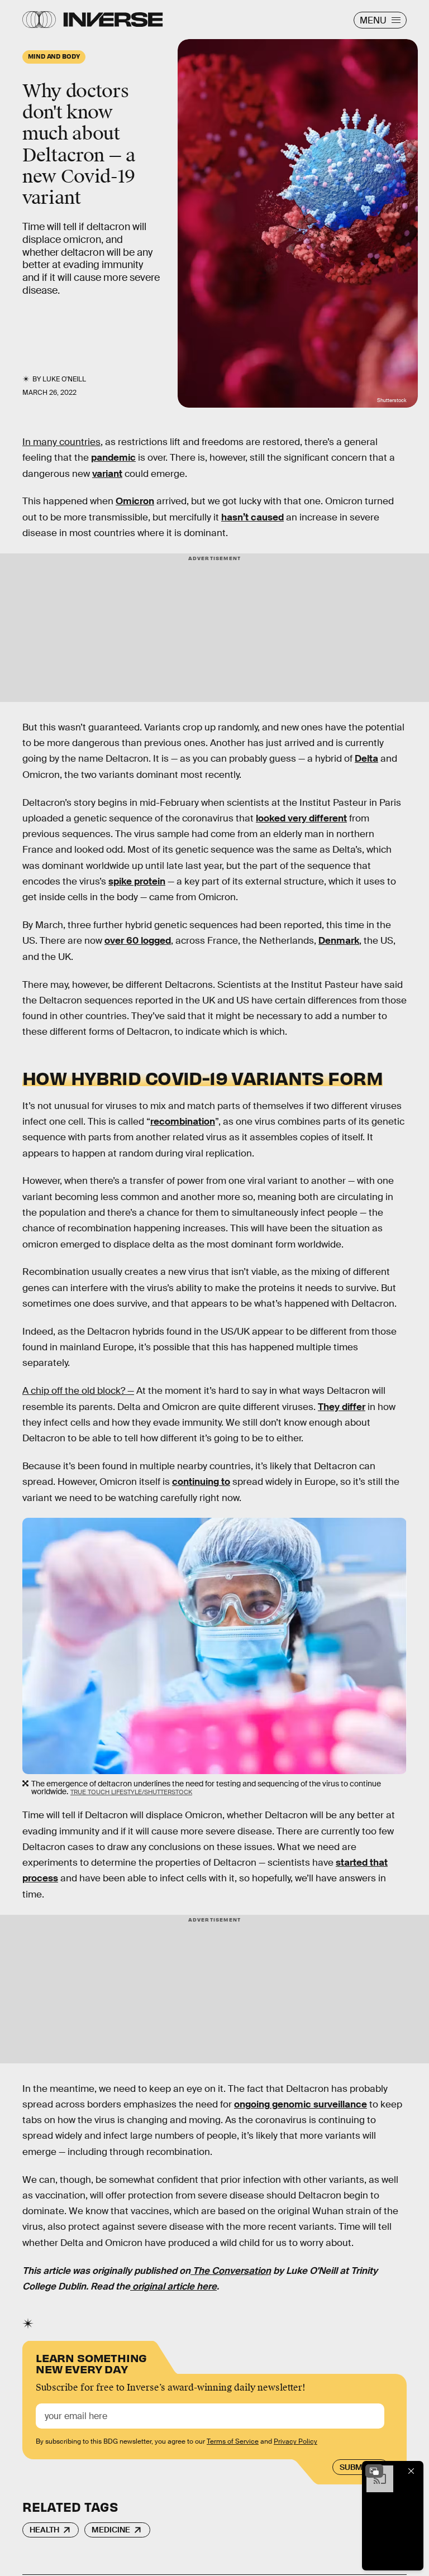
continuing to (201, 1482)
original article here (173, 2286)
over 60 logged (138, 941)
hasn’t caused (252, 517)
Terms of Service (233, 2441)
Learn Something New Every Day (91, 2362)
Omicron (135, 501)
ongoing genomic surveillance (301, 2104)
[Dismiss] (411, 2471)
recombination (183, 1122)
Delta (366, 759)
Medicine (111, 2530)
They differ (342, 1407)
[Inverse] (113, 20)
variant (107, 474)
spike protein (137, 881)
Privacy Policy (295, 2441)
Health (44, 2530)
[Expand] (374, 2471)
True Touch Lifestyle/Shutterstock (131, 1792)
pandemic (113, 458)
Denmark (339, 941)
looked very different (301, 818)
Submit (354, 2467)
